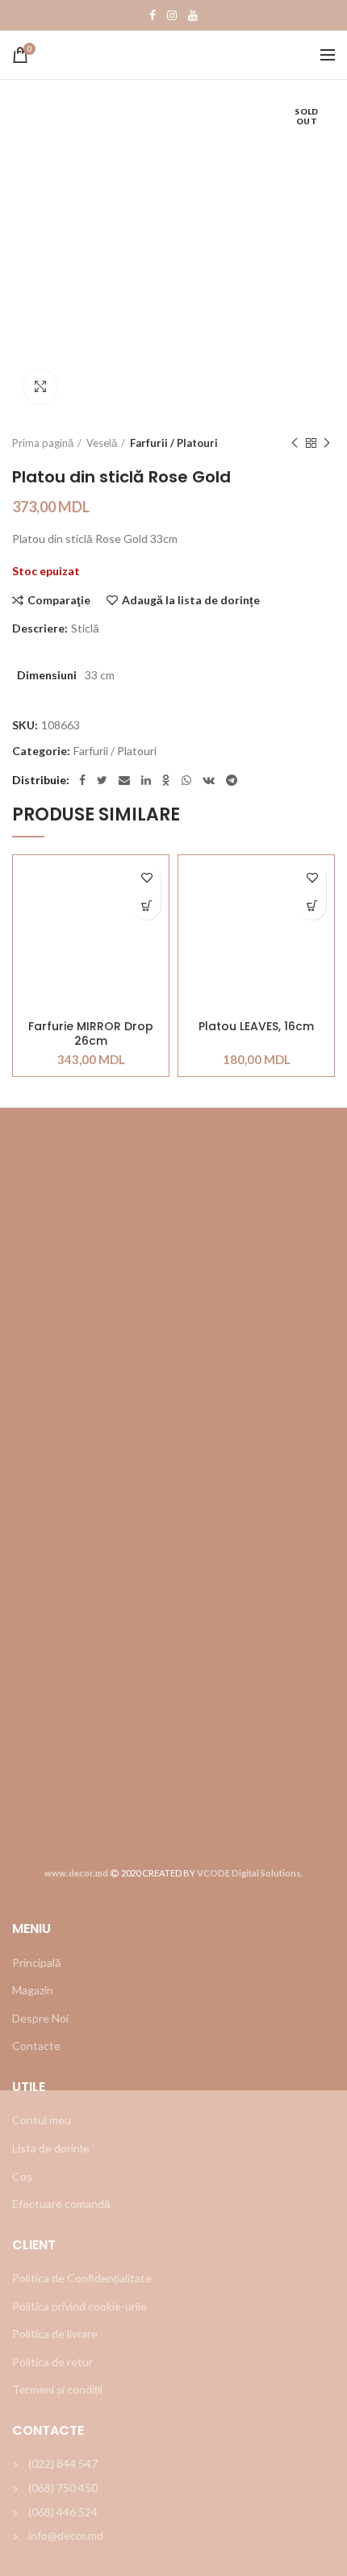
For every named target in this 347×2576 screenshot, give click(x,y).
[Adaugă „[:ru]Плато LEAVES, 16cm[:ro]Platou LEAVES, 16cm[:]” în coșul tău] (312, 906)
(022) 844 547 (63, 2463)
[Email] (124, 780)
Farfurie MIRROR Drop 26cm (91, 1033)
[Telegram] (232, 780)
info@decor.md (66, 2535)
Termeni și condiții (57, 2389)
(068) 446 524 (63, 2512)
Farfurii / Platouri (174, 443)
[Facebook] (153, 15)
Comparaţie (59, 600)
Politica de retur (52, 2362)
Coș (22, 2176)
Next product (327, 443)
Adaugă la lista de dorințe (191, 600)
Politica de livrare (55, 2334)
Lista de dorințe (51, 2148)
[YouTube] (193, 15)
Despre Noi (40, 2018)
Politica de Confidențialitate (82, 2278)
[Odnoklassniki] (166, 780)
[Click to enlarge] (40, 386)
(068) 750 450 (63, 2488)
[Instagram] (172, 15)
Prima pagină (43, 443)
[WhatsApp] (186, 780)
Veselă (102, 443)
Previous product (295, 443)
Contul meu (42, 2120)
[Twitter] (102, 780)
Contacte (36, 2046)
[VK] (209, 780)
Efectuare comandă (61, 2204)
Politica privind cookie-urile (79, 2306)
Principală (37, 1962)
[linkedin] (146, 780)
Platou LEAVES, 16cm (256, 1027)
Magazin (33, 1990)
